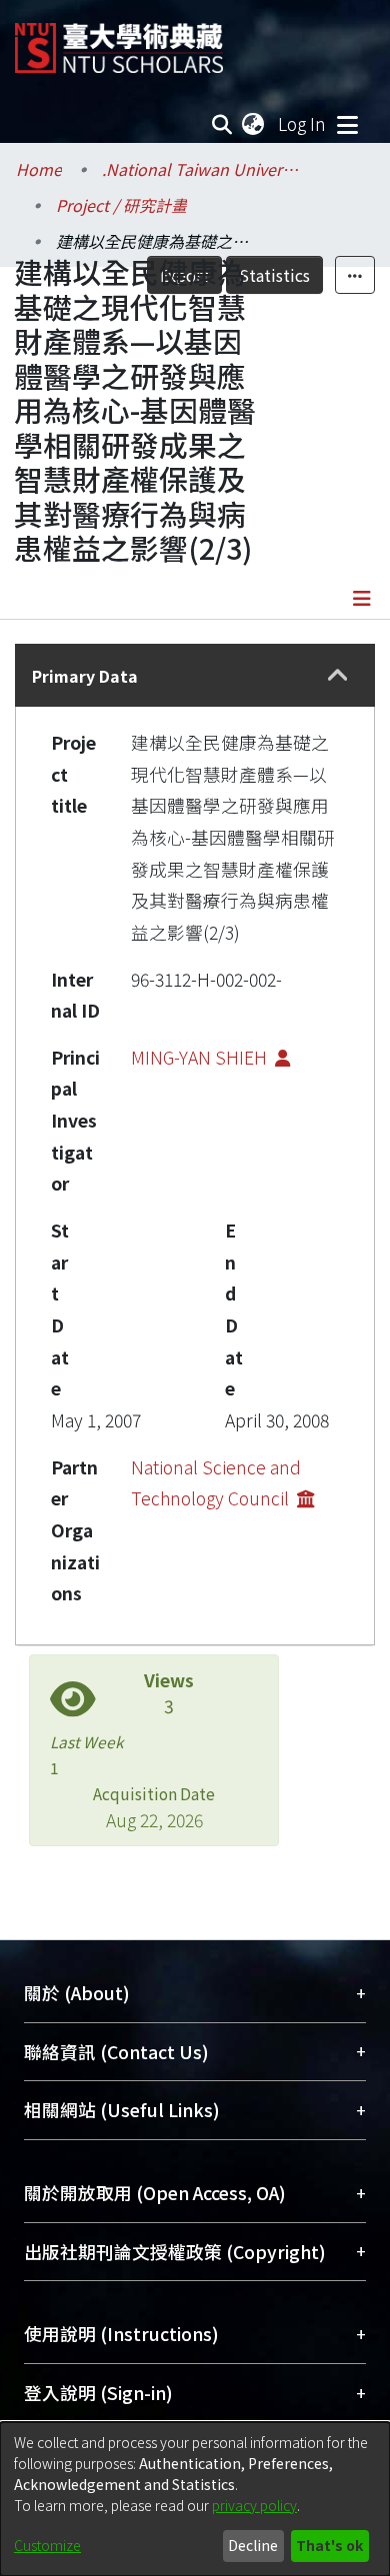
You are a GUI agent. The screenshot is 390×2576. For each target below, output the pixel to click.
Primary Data (85, 676)
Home (39, 169)
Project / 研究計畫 (121, 205)
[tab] (195, 675)
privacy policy (254, 2505)
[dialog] (195, 2499)
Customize (47, 2545)
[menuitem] (254, 124)
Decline (253, 2545)
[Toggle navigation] (347, 124)
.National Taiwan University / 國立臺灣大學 (202, 169)
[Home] (119, 40)
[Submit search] (222, 124)
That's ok (329, 2545)
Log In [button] (303, 123)
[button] (337, 676)
